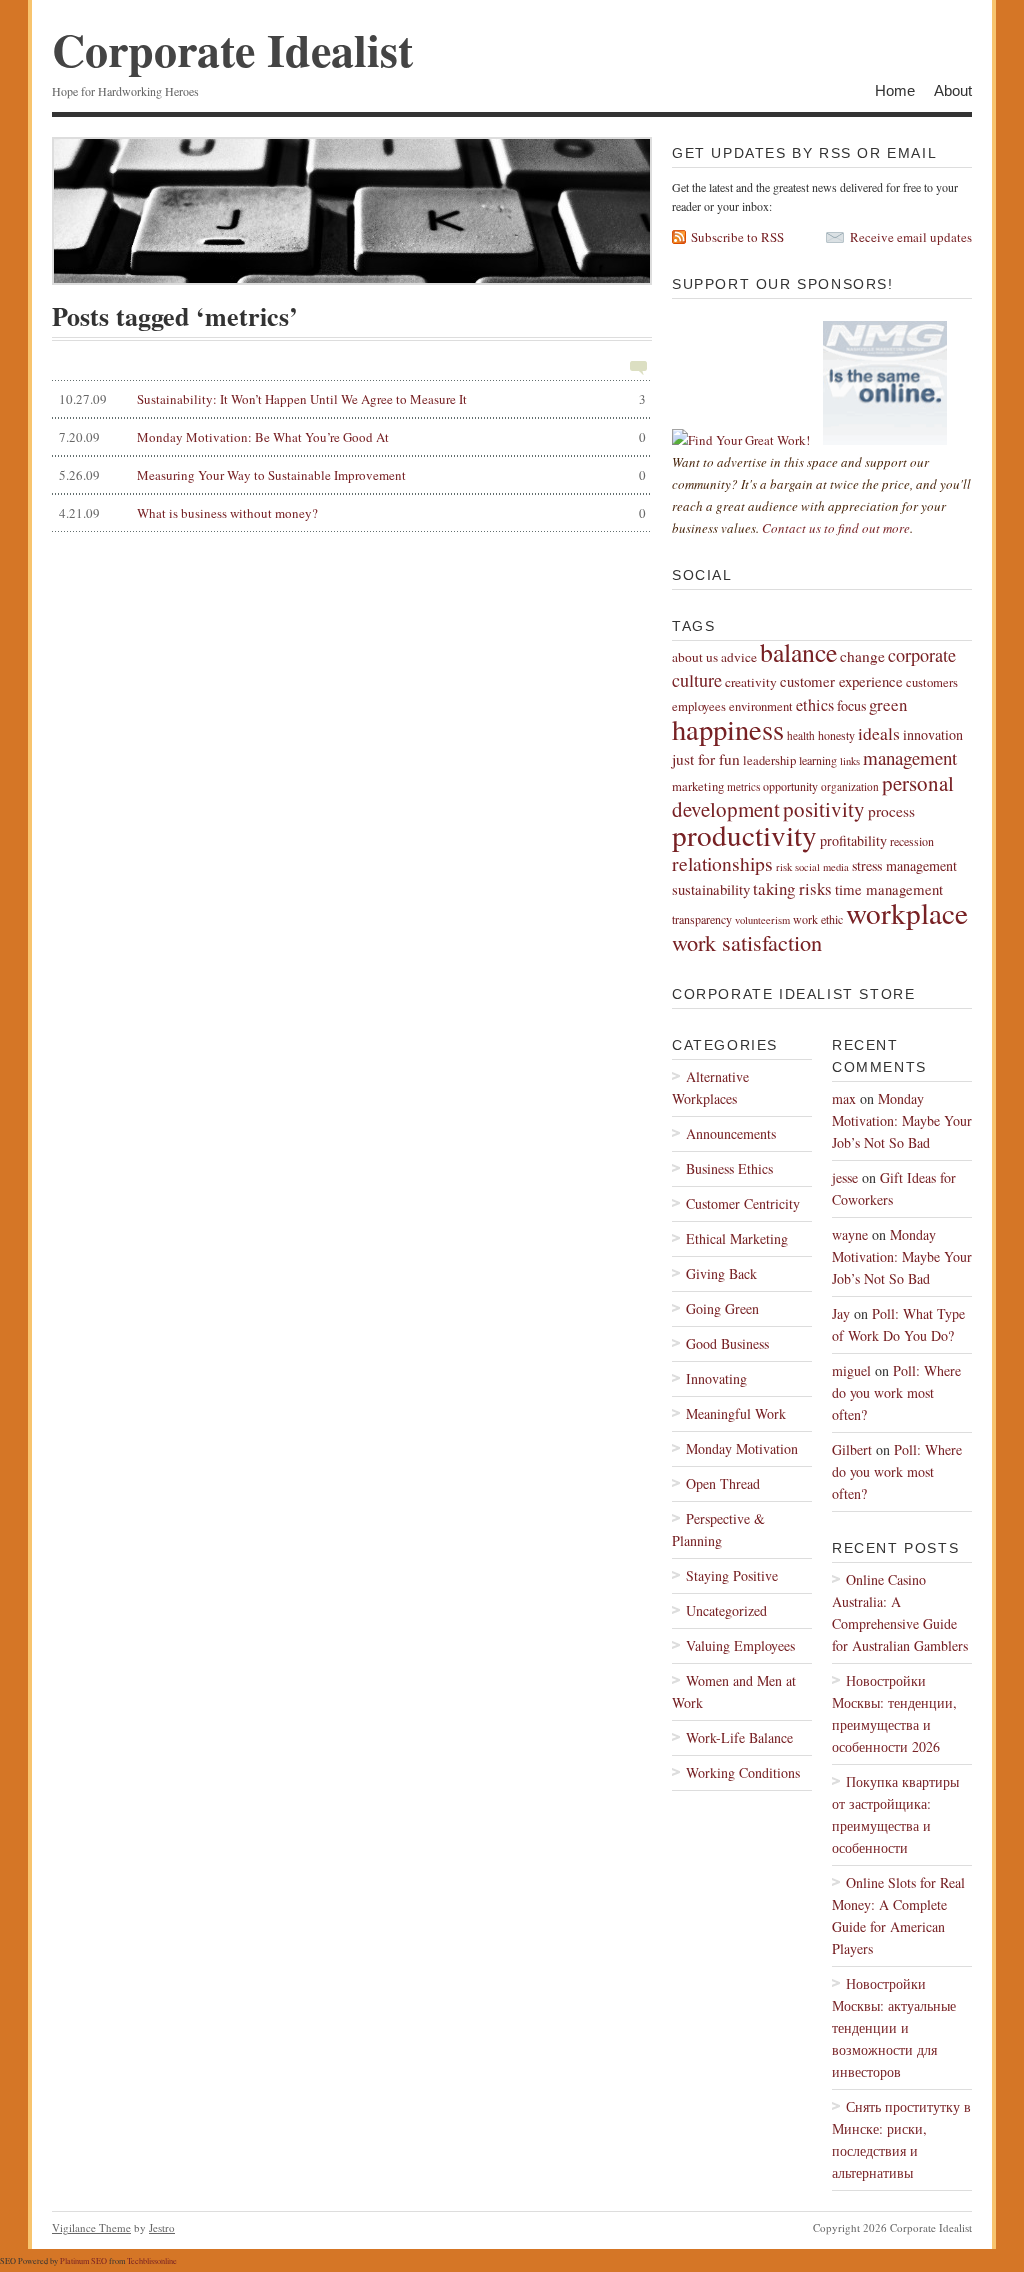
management (910, 757)
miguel (851, 1370)
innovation (933, 734)
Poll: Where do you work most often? (896, 1392)
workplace (907, 912)
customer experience (841, 681)
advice (739, 657)
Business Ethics (729, 1168)
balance (798, 652)
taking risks (792, 888)
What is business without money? (352, 513)
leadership (769, 760)
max (844, 1098)
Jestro (162, 2227)
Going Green (722, 1308)
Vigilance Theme (91, 2227)
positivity (824, 809)
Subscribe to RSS (737, 237)
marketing (698, 786)
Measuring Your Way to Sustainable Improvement (352, 475)
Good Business (727, 1343)
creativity (751, 682)
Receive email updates (911, 237)
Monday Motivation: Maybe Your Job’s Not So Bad (902, 1120)
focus (851, 705)
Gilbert (852, 1449)
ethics (815, 705)
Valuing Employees (740, 1645)
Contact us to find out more (836, 528)
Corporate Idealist (232, 49)
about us (695, 657)
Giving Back (721, 1273)
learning (818, 760)
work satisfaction (747, 942)
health (801, 735)
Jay (841, 1313)
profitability (853, 840)
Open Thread (723, 1483)
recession (912, 841)
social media (822, 867)
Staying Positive (732, 1575)
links (850, 761)
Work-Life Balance (739, 1737)
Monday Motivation (742, 1448)
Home (895, 90)
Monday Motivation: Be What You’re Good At (352, 437)
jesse (845, 1177)
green (888, 704)
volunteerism (762, 920)
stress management (904, 865)
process (891, 811)
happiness (728, 729)
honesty (836, 735)
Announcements (731, 1133)
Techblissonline (152, 2260)
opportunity (790, 786)
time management (889, 889)
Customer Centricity (743, 1203)
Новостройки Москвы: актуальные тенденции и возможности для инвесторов (894, 2027)
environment (761, 706)
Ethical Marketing (737, 1238)
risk (784, 867)
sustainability (711, 889)
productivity (744, 834)
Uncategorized (726, 1610)
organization (850, 786)
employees (699, 706)
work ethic (818, 919)
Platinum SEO (83, 2260)
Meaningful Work (736, 1413)
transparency (702, 919)
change (862, 656)
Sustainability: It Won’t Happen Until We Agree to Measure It (352, 399)
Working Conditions (743, 1772)
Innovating (716, 1378)
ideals (879, 733)
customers (932, 682)
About (953, 90)
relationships (722, 863)
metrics (743, 786)
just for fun (706, 759)
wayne (850, 1234)
